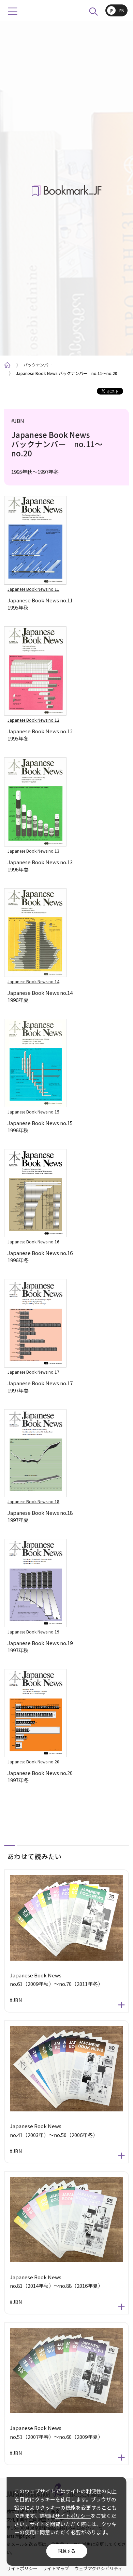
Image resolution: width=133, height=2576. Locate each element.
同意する (66, 2551)
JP (112, 11)
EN (122, 11)
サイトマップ (56, 2568)
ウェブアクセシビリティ (98, 2568)
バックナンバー (38, 365)
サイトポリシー (73, 2516)
